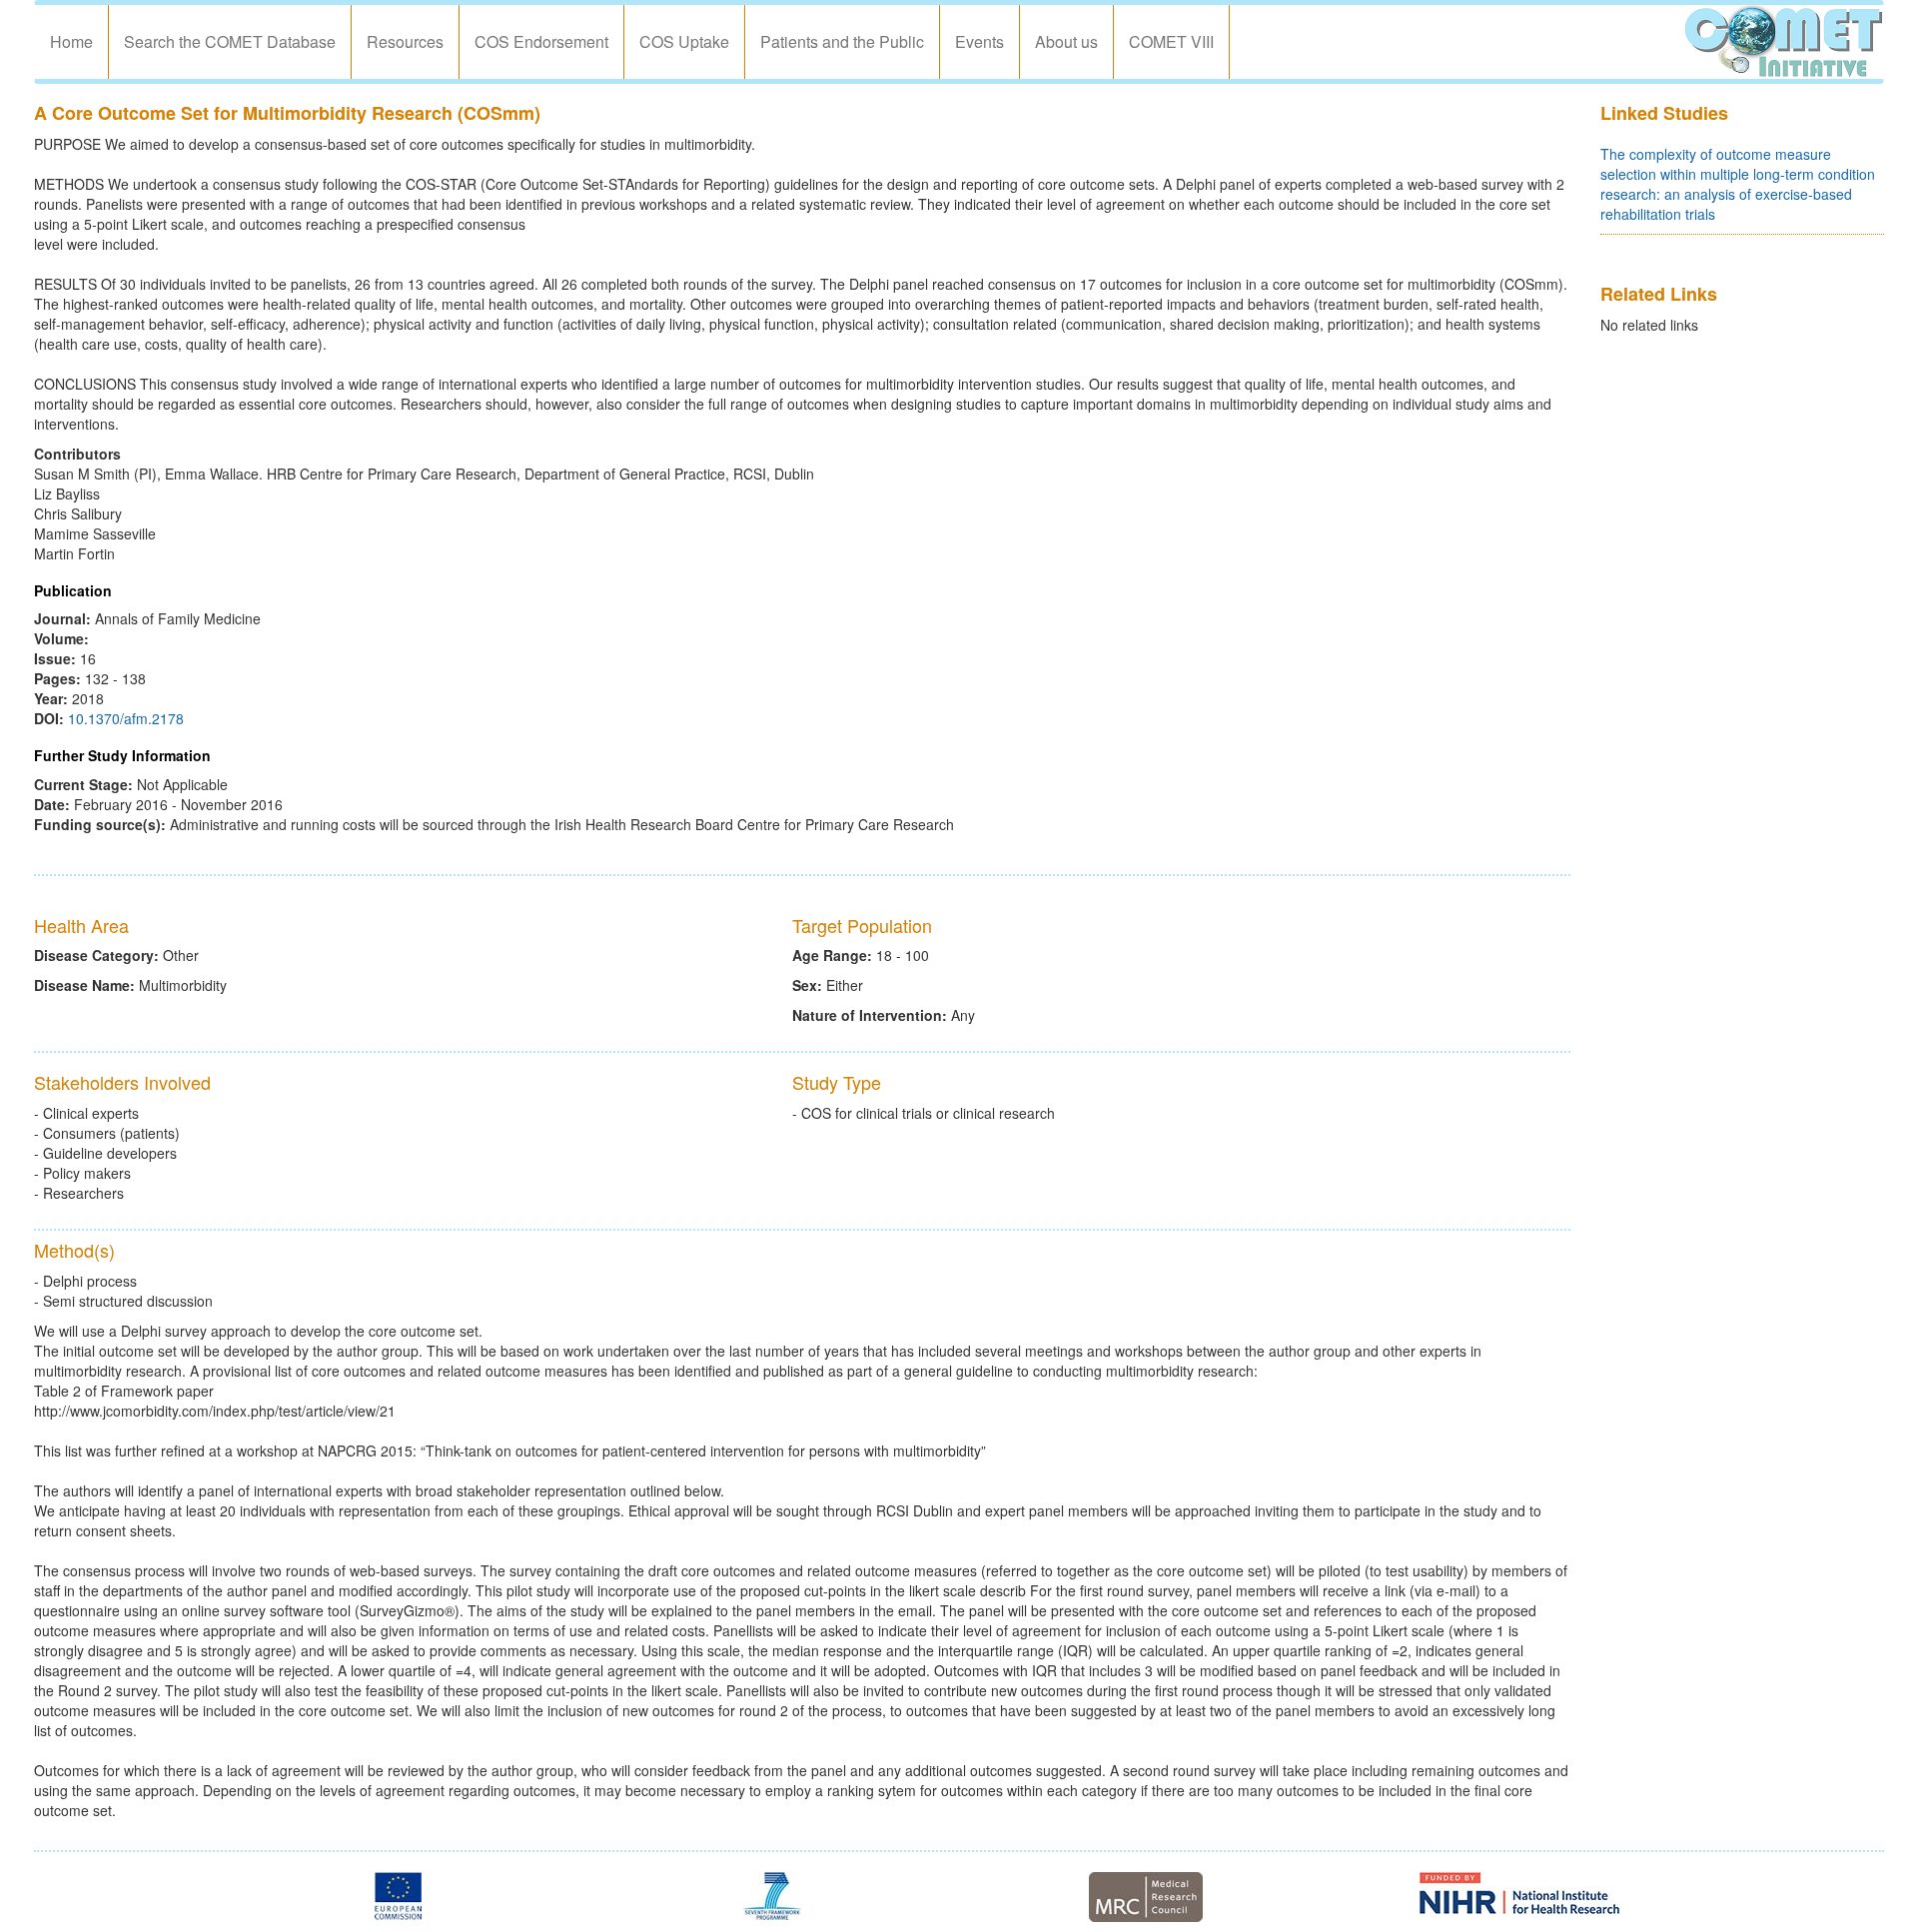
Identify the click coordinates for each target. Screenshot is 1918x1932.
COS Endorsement (541, 41)
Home (71, 41)
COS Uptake (684, 41)
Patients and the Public (842, 41)
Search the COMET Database (230, 41)
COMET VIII (1171, 41)
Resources (405, 41)
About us (1066, 41)
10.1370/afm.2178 (126, 718)
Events (979, 41)
